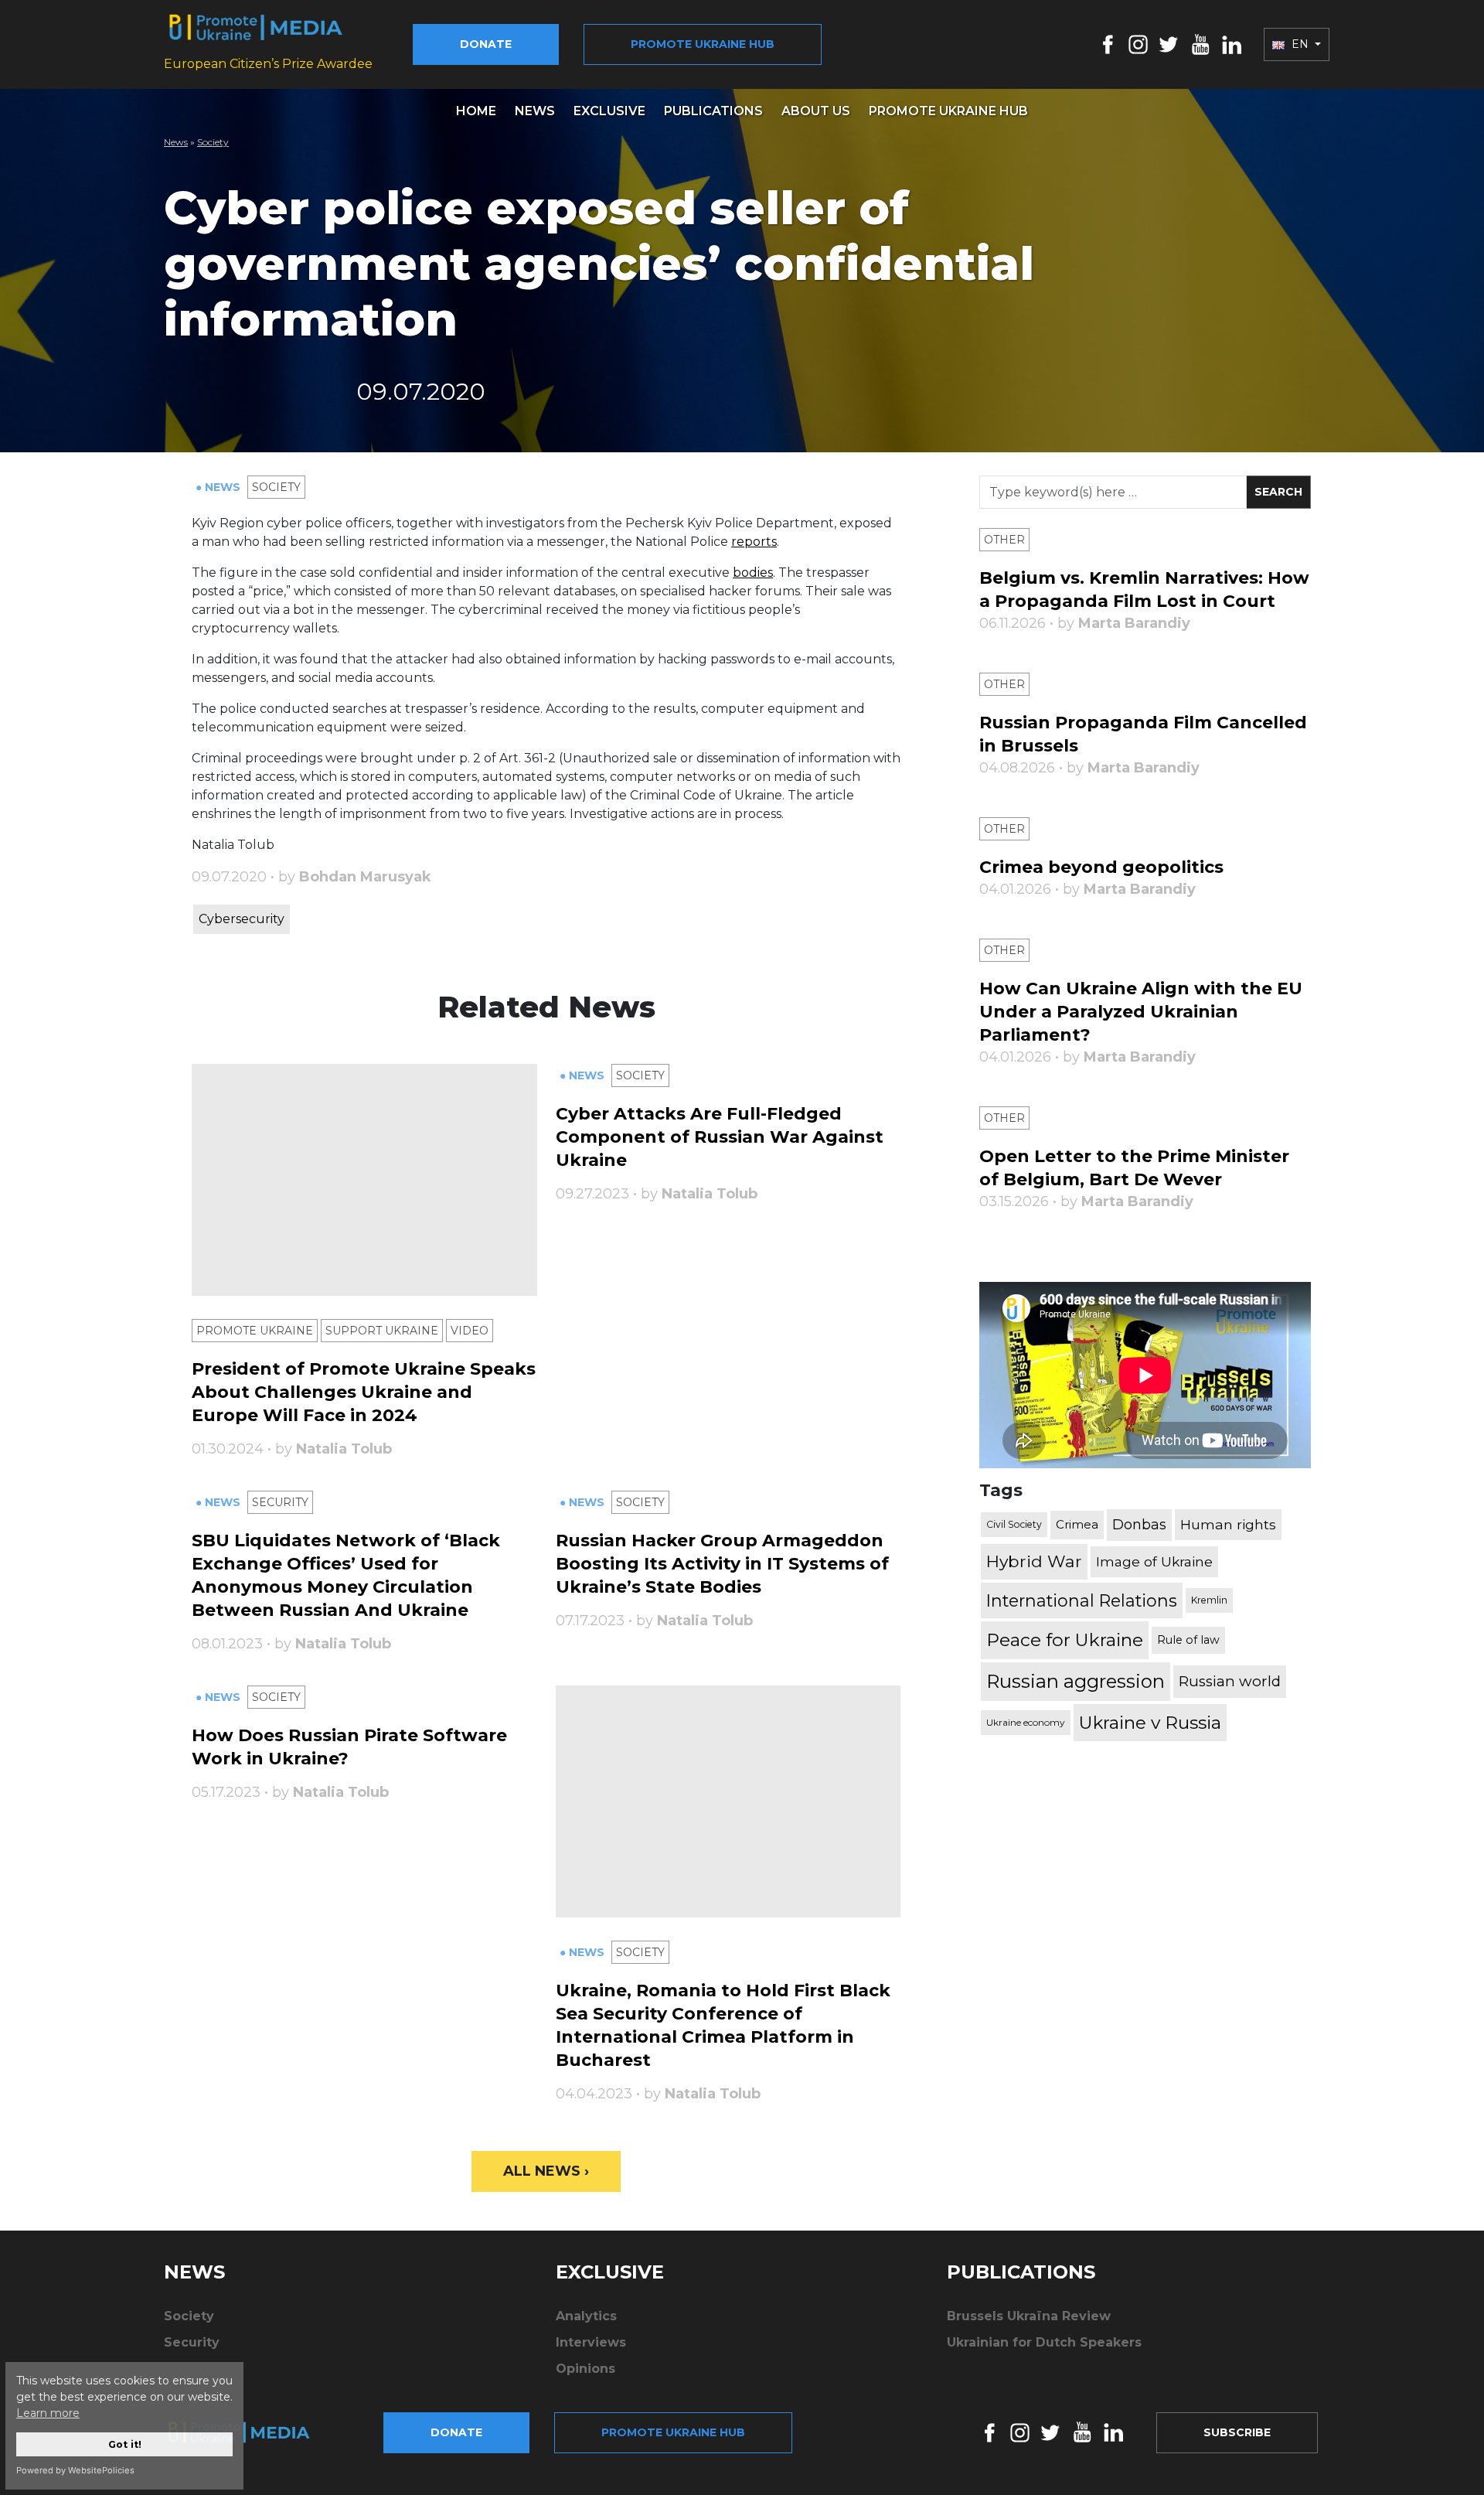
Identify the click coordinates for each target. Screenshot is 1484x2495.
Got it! (125, 2444)
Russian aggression (1076, 1681)
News (535, 111)
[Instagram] (1138, 44)
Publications (713, 111)
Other (1004, 540)
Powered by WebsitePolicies (75, 2470)
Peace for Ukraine (1065, 1640)
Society (213, 142)
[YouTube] (1200, 44)
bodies (753, 573)
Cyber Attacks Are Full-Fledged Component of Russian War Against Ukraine (720, 1137)
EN (1300, 44)
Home (476, 111)
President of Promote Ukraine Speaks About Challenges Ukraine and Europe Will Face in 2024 (364, 1392)
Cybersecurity (242, 919)
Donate (486, 44)
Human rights (1228, 1524)
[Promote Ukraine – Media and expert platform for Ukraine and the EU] (251, 2432)
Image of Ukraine (1154, 1561)
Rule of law (1188, 1640)
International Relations (1082, 1600)
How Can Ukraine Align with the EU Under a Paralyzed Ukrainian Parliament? (1141, 1012)
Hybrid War (1034, 1561)
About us (816, 111)
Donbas (1139, 1525)
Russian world (1230, 1681)
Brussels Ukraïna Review (1029, 2316)
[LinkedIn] (1232, 44)
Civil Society (1014, 1524)
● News (220, 487)
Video (470, 1331)
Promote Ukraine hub (703, 44)
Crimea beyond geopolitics (1101, 867)
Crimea (1077, 1524)
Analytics (586, 2316)
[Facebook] (1108, 44)
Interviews (591, 2342)
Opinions (585, 2369)
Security (280, 1502)
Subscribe (1237, 2432)
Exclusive (609, 111)
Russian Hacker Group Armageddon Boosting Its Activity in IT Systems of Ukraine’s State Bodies (722, 1564)
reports (754, 542)
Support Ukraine (382, 1331)
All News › (546, 2171)
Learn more (48, 2413)
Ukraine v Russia (1150, 1723)
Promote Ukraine (255, 1331)
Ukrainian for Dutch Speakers (1044, 2342)
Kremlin (1209, 1600)
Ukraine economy (1026, 1722)
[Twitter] (1169, 44)
